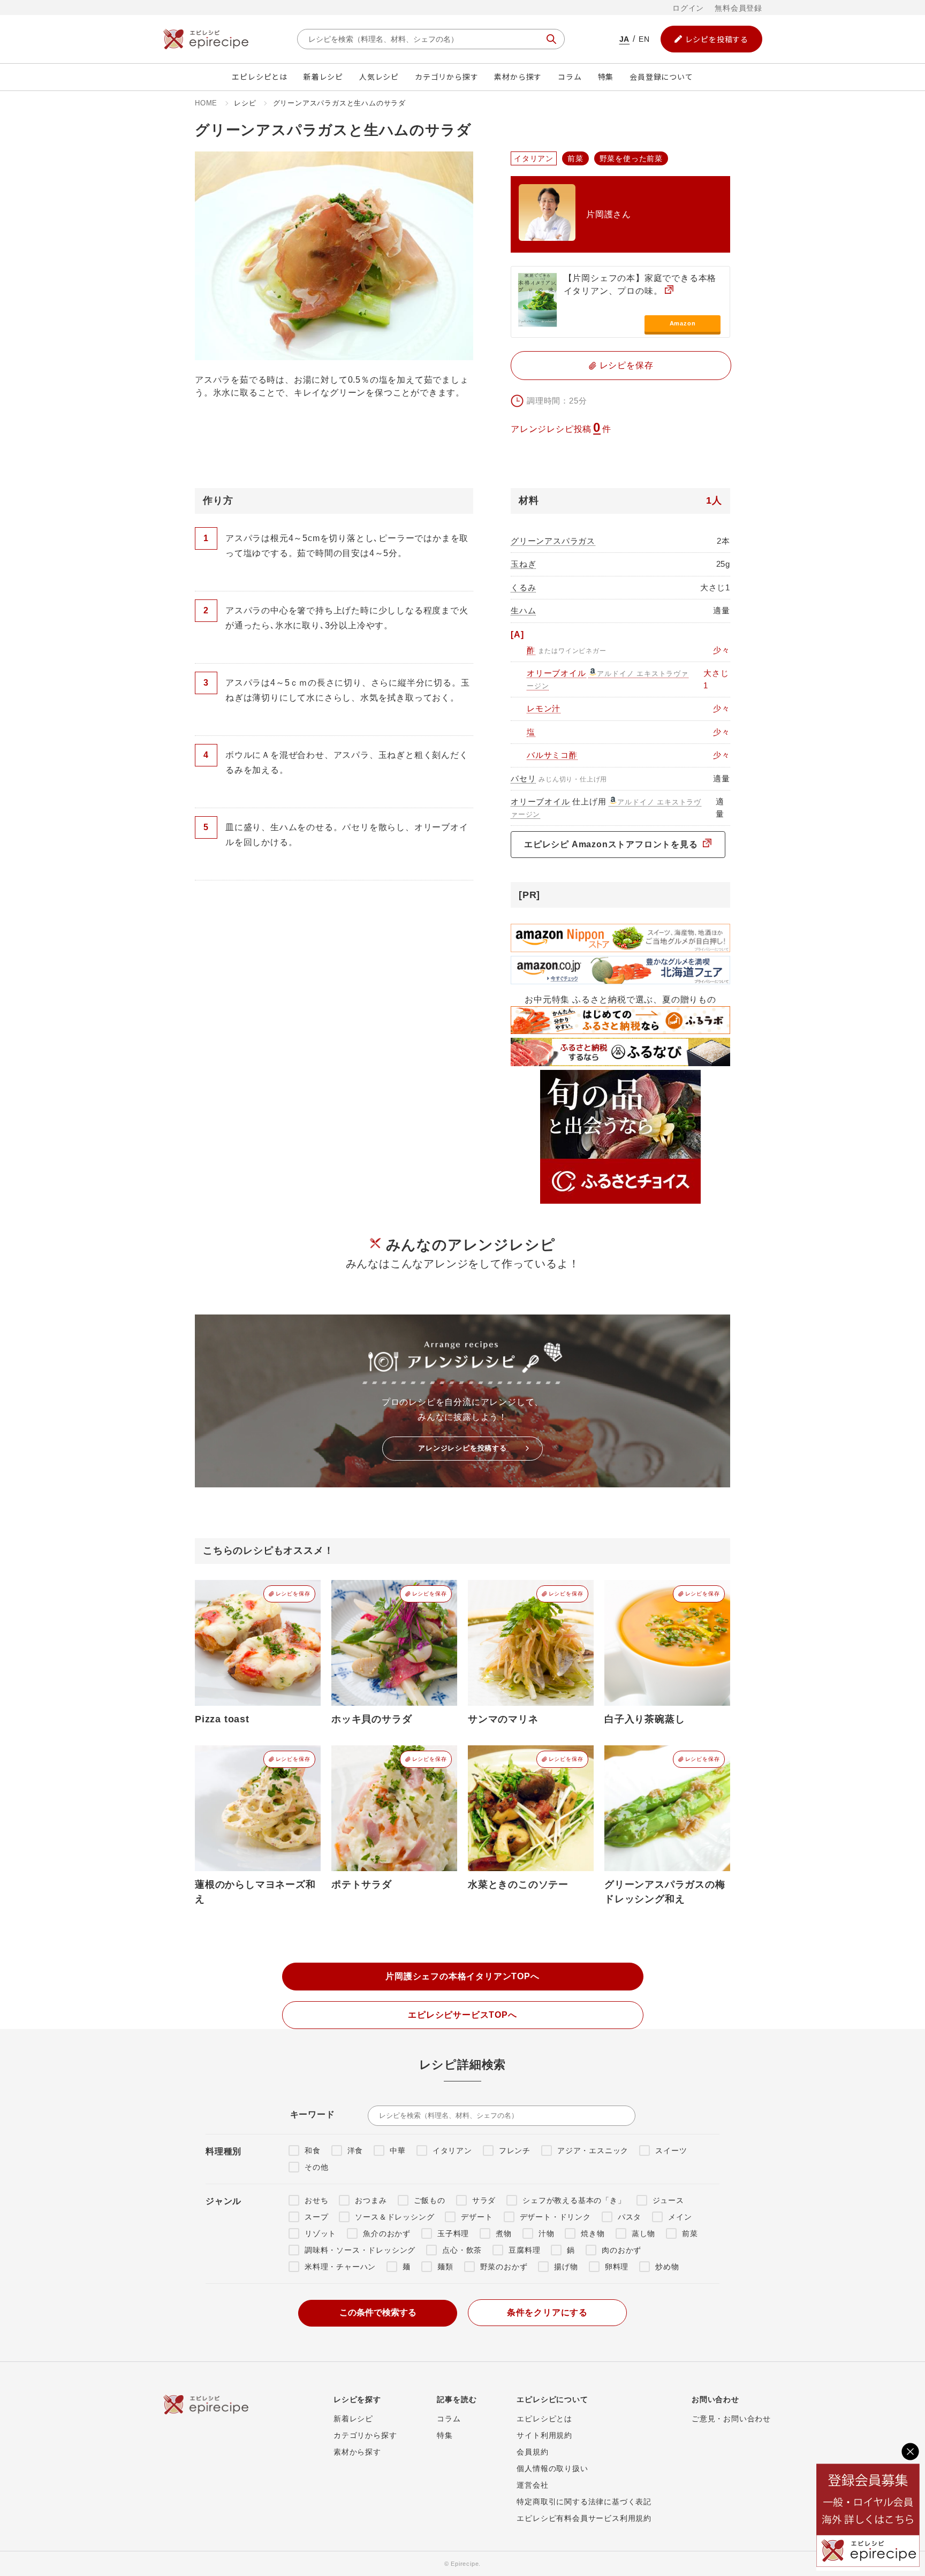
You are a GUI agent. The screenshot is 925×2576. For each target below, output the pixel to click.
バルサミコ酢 (552, 755)
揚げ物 (566, 2267)
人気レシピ (379, 77)
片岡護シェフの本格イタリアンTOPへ (462, 1976)
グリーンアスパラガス (553, 541)
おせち (316, 2200)
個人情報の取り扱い (552, 2468)
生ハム (523, 610)
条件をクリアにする (547, 2312)
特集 (606, 77)
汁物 (547, 2233)
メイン (680, 2217)
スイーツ (671, 2151)
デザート (477, 2217)
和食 (313, 2151)
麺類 (445, 2267)
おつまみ (371, 2200)
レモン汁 (544, 708)
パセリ (523, 778)
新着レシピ (323, 77)
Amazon (683, 323)
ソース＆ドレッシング (395, 2217)
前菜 (690, 2233)
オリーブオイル (556, 673)
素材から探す (518, 77)
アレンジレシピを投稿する (462, 1448)
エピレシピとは (260, 77)
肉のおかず (621, 2250)
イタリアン (452, 2151)
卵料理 (617, 2267)
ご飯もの (430, 2200)
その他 (316, 2167)
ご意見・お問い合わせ (731, 2419)
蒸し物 (643, 2233)
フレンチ (515, 2151)
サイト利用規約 (544, 2435)
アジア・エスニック (593, 2151)
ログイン (688, 8)
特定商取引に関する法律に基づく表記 (584, 2502)
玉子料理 (453, 2233)
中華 (398, 2151)
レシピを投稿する (717, 39)
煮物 (504, 2233)
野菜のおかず (504, 2267)
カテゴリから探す (446, 77)
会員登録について (661, 77)
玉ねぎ (523, 564)
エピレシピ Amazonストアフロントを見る (612, 844)
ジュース (668, 2200)
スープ (316, 2217)
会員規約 (532, 2452)
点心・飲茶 (462, 2250)
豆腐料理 (524, 2250)
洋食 (355, 2151)
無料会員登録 (738, 8)
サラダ (484, 2200)
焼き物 (593, 2233)
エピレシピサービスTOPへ (462, 2015)
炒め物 (667, 2267)
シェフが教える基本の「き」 (574, 2200)
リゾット (320, 2233)
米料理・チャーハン (340, 2267)
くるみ (523, 587)
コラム (570, 77)
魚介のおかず (387, 2233)
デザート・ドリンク (555, 2217)
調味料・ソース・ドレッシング (360, 2250)
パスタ (630, 2217)
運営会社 (532, 2485)
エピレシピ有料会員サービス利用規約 (584, 2518)
